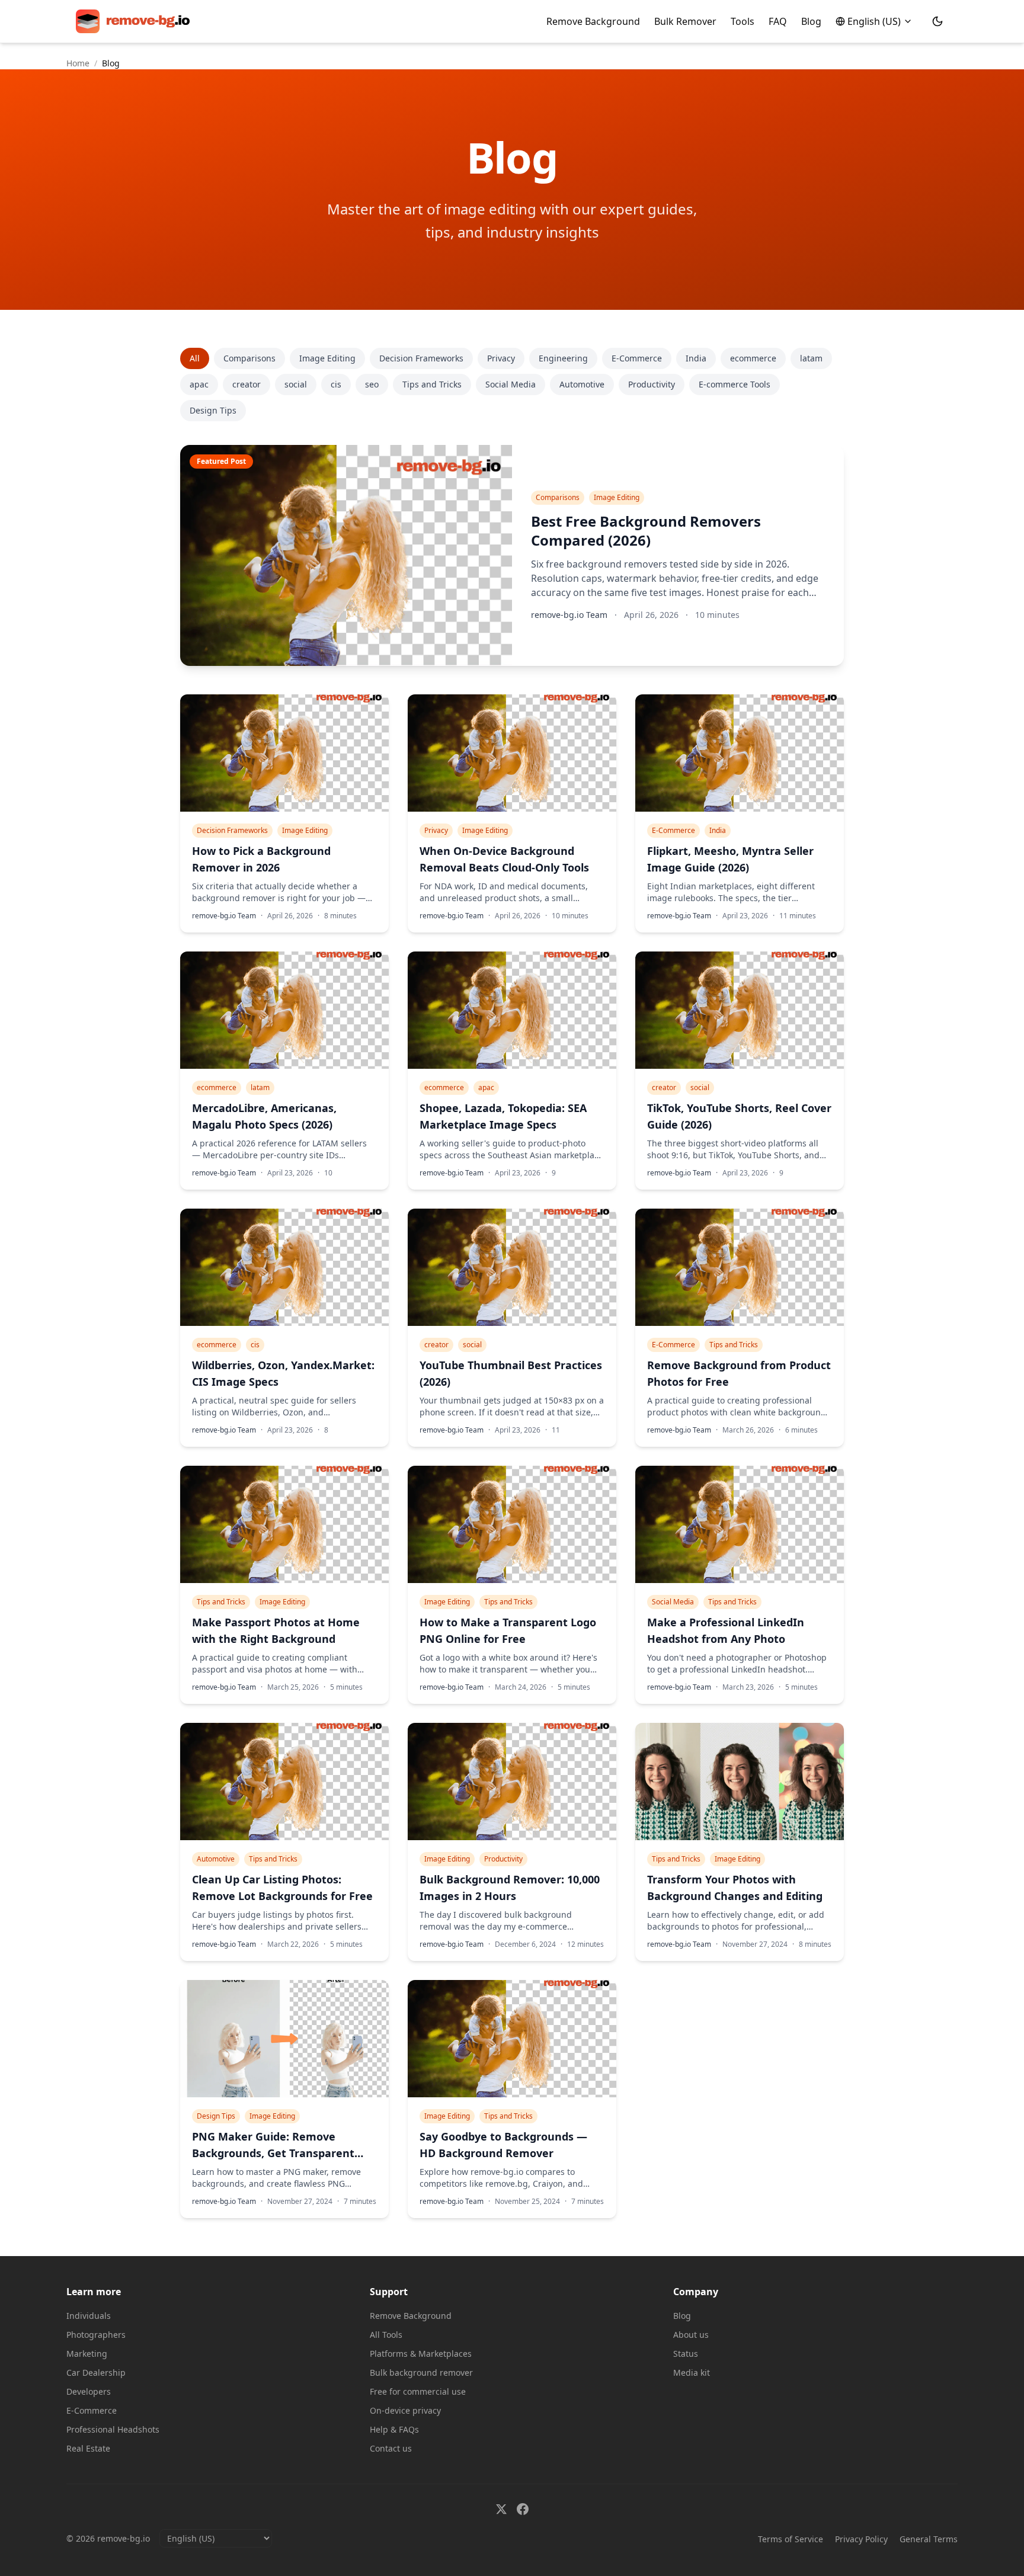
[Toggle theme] (937, 21)
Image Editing (327, 358)
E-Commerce (637, 358)
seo (372, 384)
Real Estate (88, 2448)
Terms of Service (791, 2539)
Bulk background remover (421, 2372)
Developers (89, 2391)
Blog (811, 21)
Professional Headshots (113, 2429)
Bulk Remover (685, 21)
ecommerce (753, 358)
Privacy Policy (861, 2539)
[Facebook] (523, 2509)
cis (336, 384)
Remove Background (593, 21)
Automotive (582, 384)
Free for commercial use (418, 2391)
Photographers (96, 2335)
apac (199, 384)
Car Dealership (96, 2372)
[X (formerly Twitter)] (501, 2509)
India (696, 358)
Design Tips (213, 410)
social (296, 384)
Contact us (391, 2448)
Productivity (652, 384)
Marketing (87, 2354)
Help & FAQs (394, 2429)
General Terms (929, 2539)
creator (247, 384)
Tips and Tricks (432, 384)
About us (691, 2335)
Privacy (501, 358)
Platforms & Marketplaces (421, 2354)
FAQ (778, 21)
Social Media (511, 384)
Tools (743, 21)
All (195, 358)
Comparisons (249, 358)
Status (686, 2354)
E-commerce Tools (735, 384)
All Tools (386, 2335)
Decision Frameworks (421, 358)
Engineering (563, 358)
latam (811, 358)
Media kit (692, 2372)
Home (78, 63)
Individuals (89, 2316)
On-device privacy (405, 2410)
